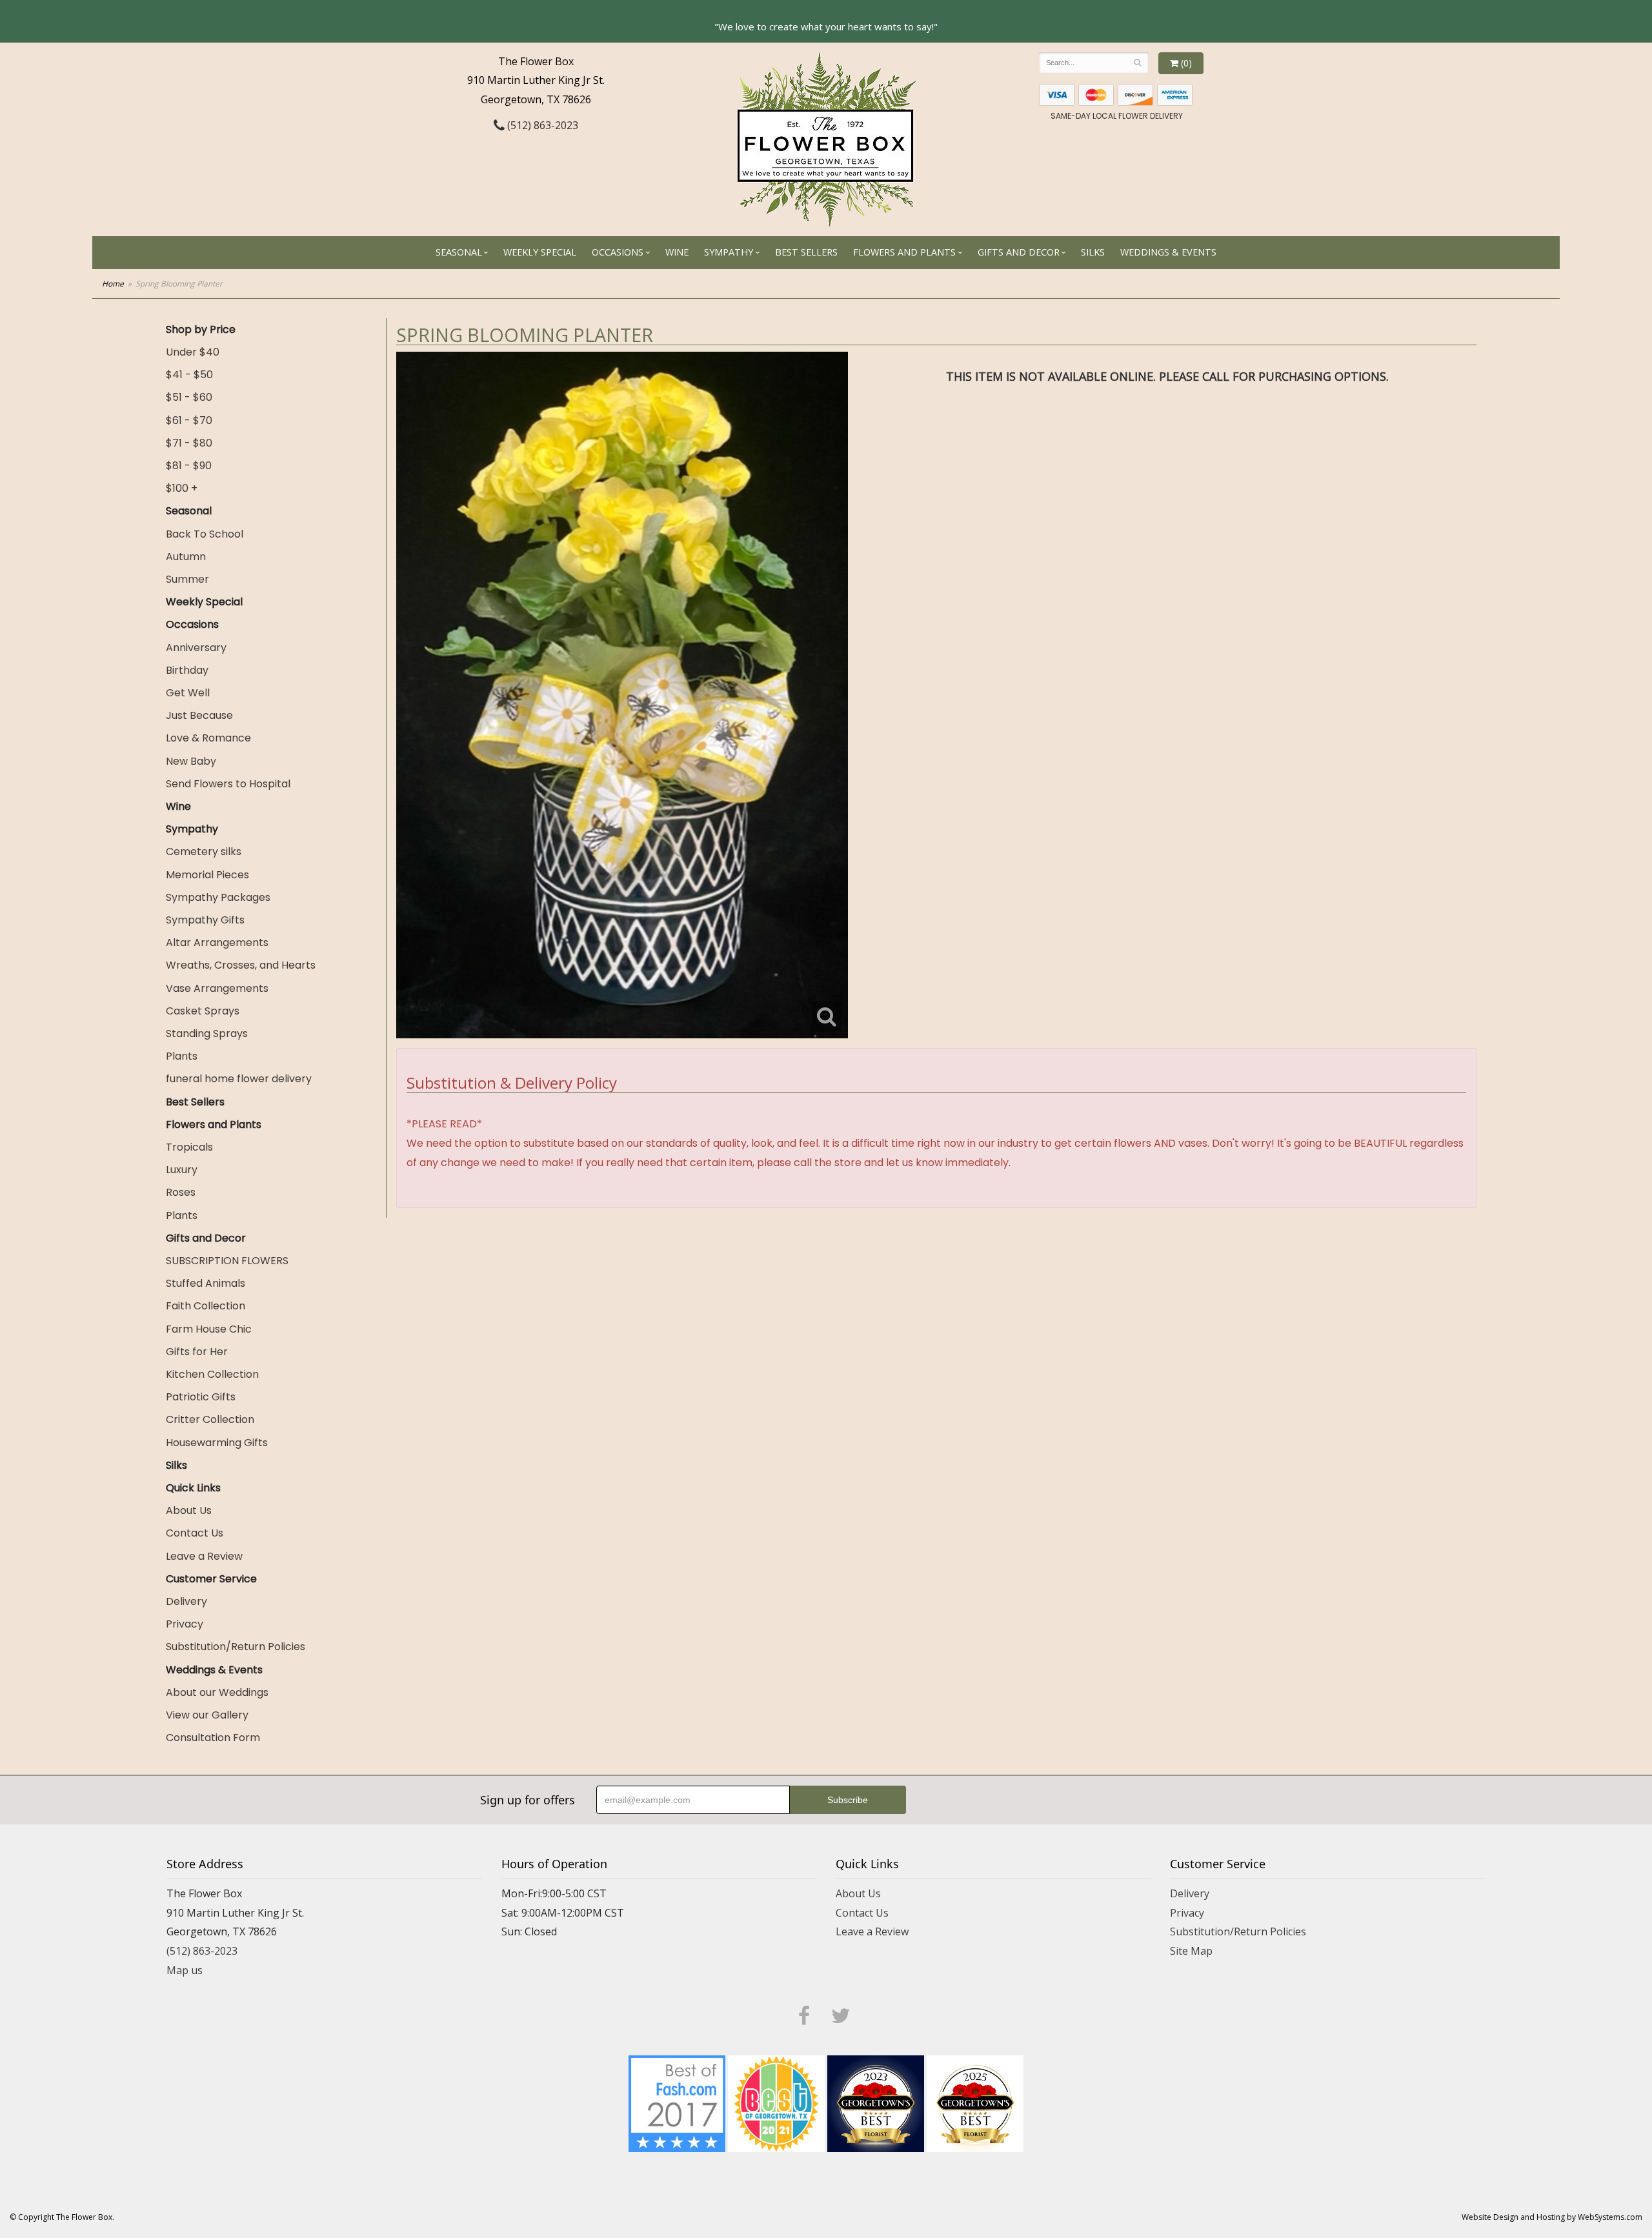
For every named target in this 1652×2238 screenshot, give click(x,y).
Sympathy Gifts (205, 920)
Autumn (186, 557)
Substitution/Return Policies (236, 1647)
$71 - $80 (189, 443)
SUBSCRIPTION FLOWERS (227, 1261)
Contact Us (195, 1533)
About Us (189, 1510)
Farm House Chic (209, 1329)
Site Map (1191, 1951)
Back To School (205, 534)
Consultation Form (213, 1738)
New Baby (191, 761)
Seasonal (459, 252)
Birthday (187, 670)
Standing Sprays (207, 1033)
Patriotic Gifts (201, 1397)
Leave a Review (204, 1556)
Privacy (185, 1624)
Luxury (182, 1170)
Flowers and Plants (904, 252)
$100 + (182, 488)
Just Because (199, 715)
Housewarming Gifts (217, 1443)
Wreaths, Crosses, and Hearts (241, 965)
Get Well (188, 693)
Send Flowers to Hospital (228, 784)
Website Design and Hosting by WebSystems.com (1552, 2217)
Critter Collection (210, 1419)
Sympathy (729, 252)
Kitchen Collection (212, 1374)
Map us (185, 1970)
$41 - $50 (189, 375)
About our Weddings (217, 1692)
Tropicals (189, 1147)
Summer (187, 579)
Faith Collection (206, 1306)
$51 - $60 (189, 397)
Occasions (618, 252)
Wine (677, 252)
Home (113, 284)
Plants (182, 1056)
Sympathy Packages (218, 897)
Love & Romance (208, 738)
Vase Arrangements (217, 988)
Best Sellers (806, 252)
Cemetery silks (204, 852)
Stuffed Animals (206, 1283)
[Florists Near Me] (677, 2103)
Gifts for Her (197, 1352)
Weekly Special (540, 252)
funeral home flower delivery (239, 1079)
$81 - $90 (189, 466)
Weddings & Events (1168, 252)
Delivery (186, 1601)
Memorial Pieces (207, 875)
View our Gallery (207, 1715)
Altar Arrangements (217, 943)
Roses (181, 1192)
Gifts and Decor (1019, 252)
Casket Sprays (203, 1011)
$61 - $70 (189, 420)
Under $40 (193, 352)
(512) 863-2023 (541, 125)
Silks (1093, 252)
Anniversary (196, 648)
